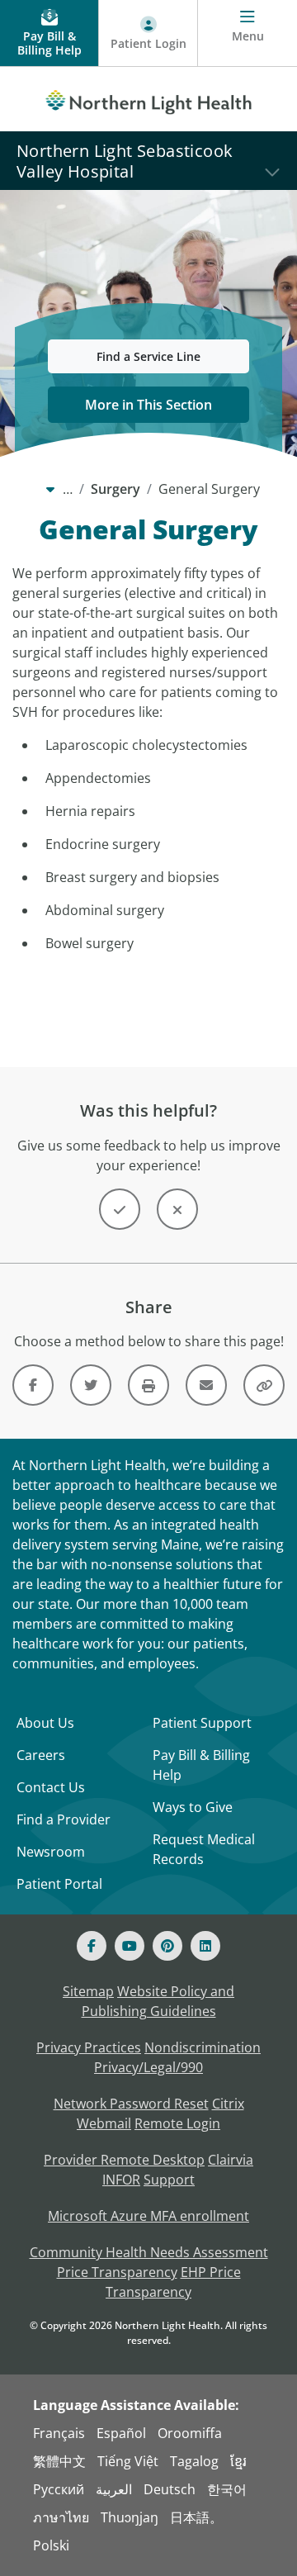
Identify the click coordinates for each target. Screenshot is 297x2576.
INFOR (121, 2180)
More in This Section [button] (148, 405)
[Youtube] (130, 1946)
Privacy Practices (89, 2047)
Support (169, 2180)
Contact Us (51, 1787)
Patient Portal (59, 1884)
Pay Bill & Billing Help (201, 1765)
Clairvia (231, 2160)
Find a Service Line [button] (148, 356)
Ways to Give (193, 1807)
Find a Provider (64, 1819)
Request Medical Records (204, 1849)
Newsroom (51, 1852)
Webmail (104, 2123)
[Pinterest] (167, 1946)
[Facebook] (92, 1946)
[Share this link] (264, 1385)
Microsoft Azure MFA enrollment (148, 2216)
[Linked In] (205, 1946)
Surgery (115, 489)
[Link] (33, 1385)
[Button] (120, 1209)
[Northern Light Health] (148, 99)
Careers (41, 1755)
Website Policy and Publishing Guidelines (158, 2001)
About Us (45, 1723)
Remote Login (177, 2123)
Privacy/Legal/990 (148, 2067)
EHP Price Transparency (173, 2282)
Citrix (228, 2104)
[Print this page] (148, 1385)
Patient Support (202, 1723)
